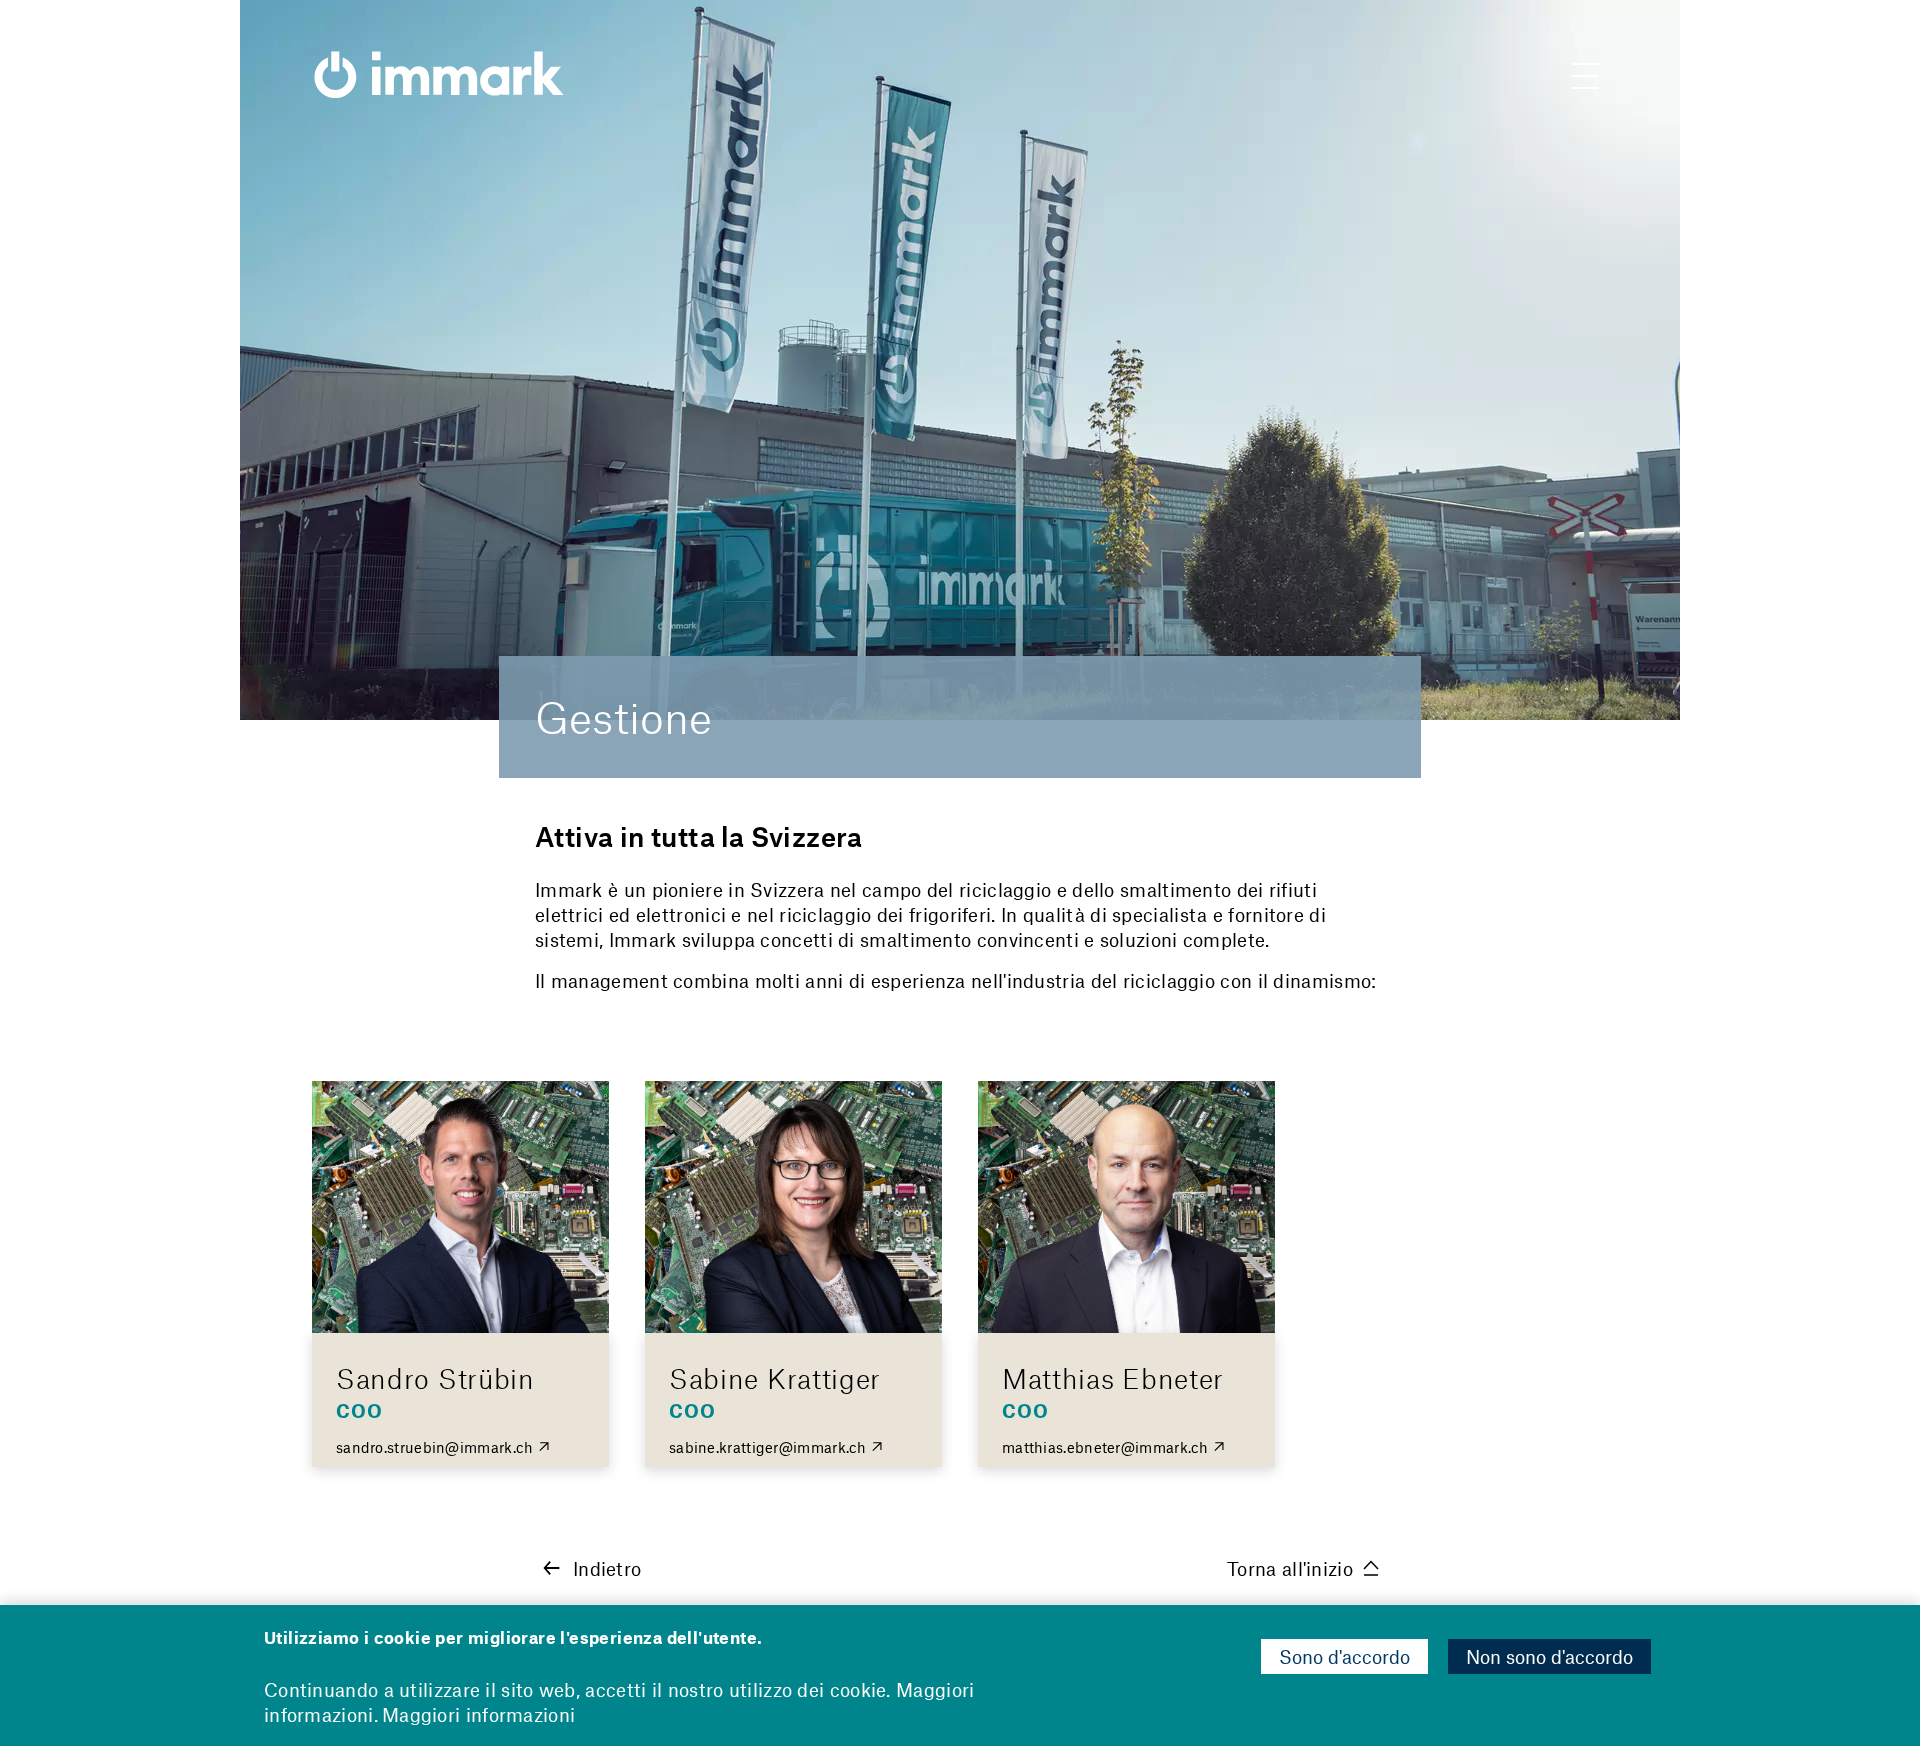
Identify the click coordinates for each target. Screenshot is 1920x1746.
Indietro (607, 1568)
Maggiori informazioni (478, 1714)
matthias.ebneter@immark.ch (1105, 1447)
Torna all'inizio (1290, 1568)
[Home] (439, 59)
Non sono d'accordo (1549, 1656)
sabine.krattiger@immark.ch (768, 1447)
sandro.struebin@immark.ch (435, 1447)
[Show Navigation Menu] (1585, 79)
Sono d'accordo (1344, 1656)
